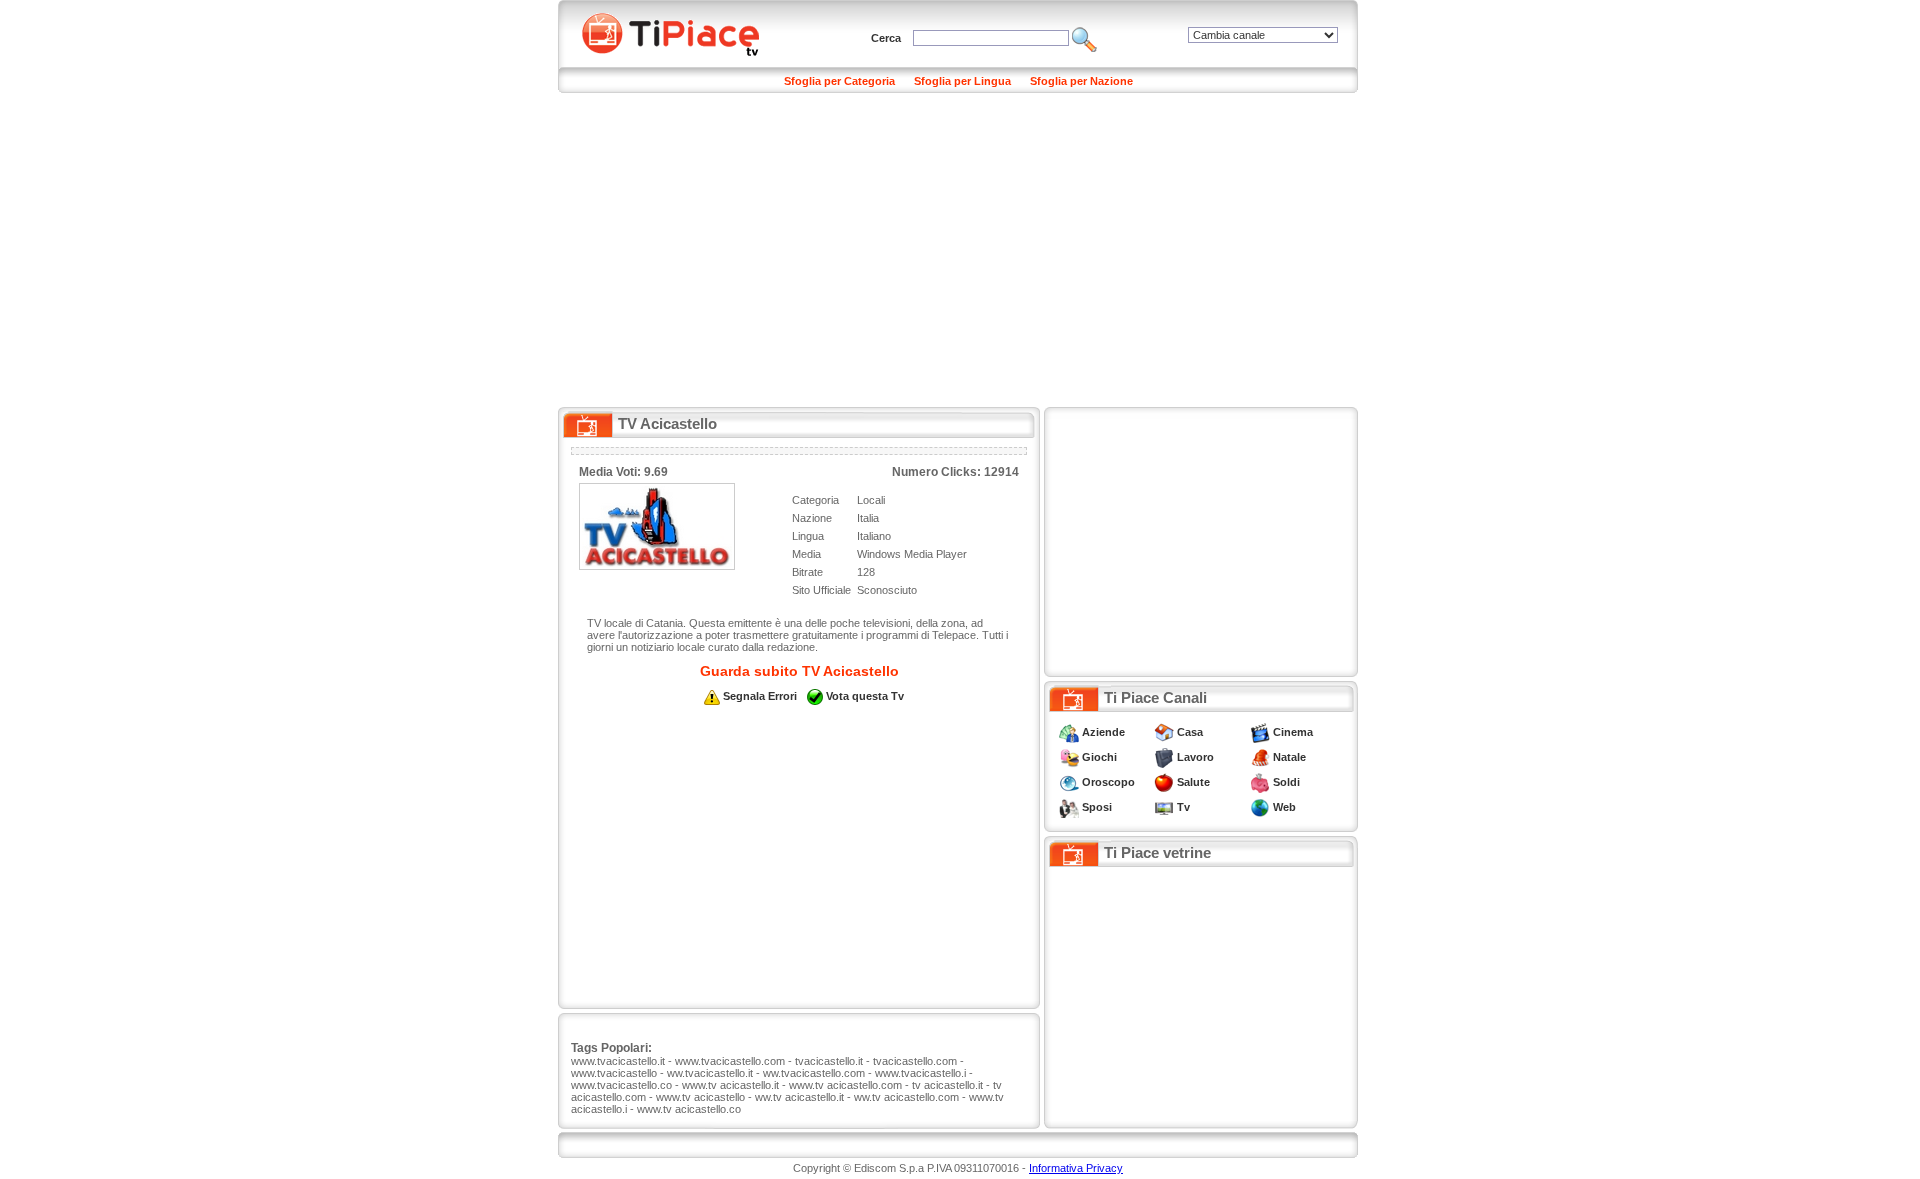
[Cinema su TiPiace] (1260, 732)
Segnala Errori (760, 696)
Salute (1193, 782)
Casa (1190, 732)
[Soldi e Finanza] (1260, 782)
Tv (1183, 807)
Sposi (1097, 807)
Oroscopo (1108, 782)
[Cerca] (1084, 38)
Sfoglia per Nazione (1081, 81)
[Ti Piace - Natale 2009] (1260, 757)
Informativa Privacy (1076, 1168)
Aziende (1103, 732)
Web (1284, 807)
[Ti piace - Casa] (1164, 732)
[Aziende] (1069, 732)
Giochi (1099, 757)
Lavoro (1195, 757)
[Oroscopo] (1069, 782)
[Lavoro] (1164, 757)
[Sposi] (1069, 807)
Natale (1289, 757)
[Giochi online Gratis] (1069, 757)
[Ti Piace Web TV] (1164, 807)
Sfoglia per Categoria (839, 81)
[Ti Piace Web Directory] (1260, 807)
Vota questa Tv (865, 696)
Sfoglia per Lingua (962, 81)
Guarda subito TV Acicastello (799, 671)
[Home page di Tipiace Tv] (683, 32)
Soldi (1286, 782)
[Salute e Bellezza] (1164, 782)
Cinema (1293, 732)
